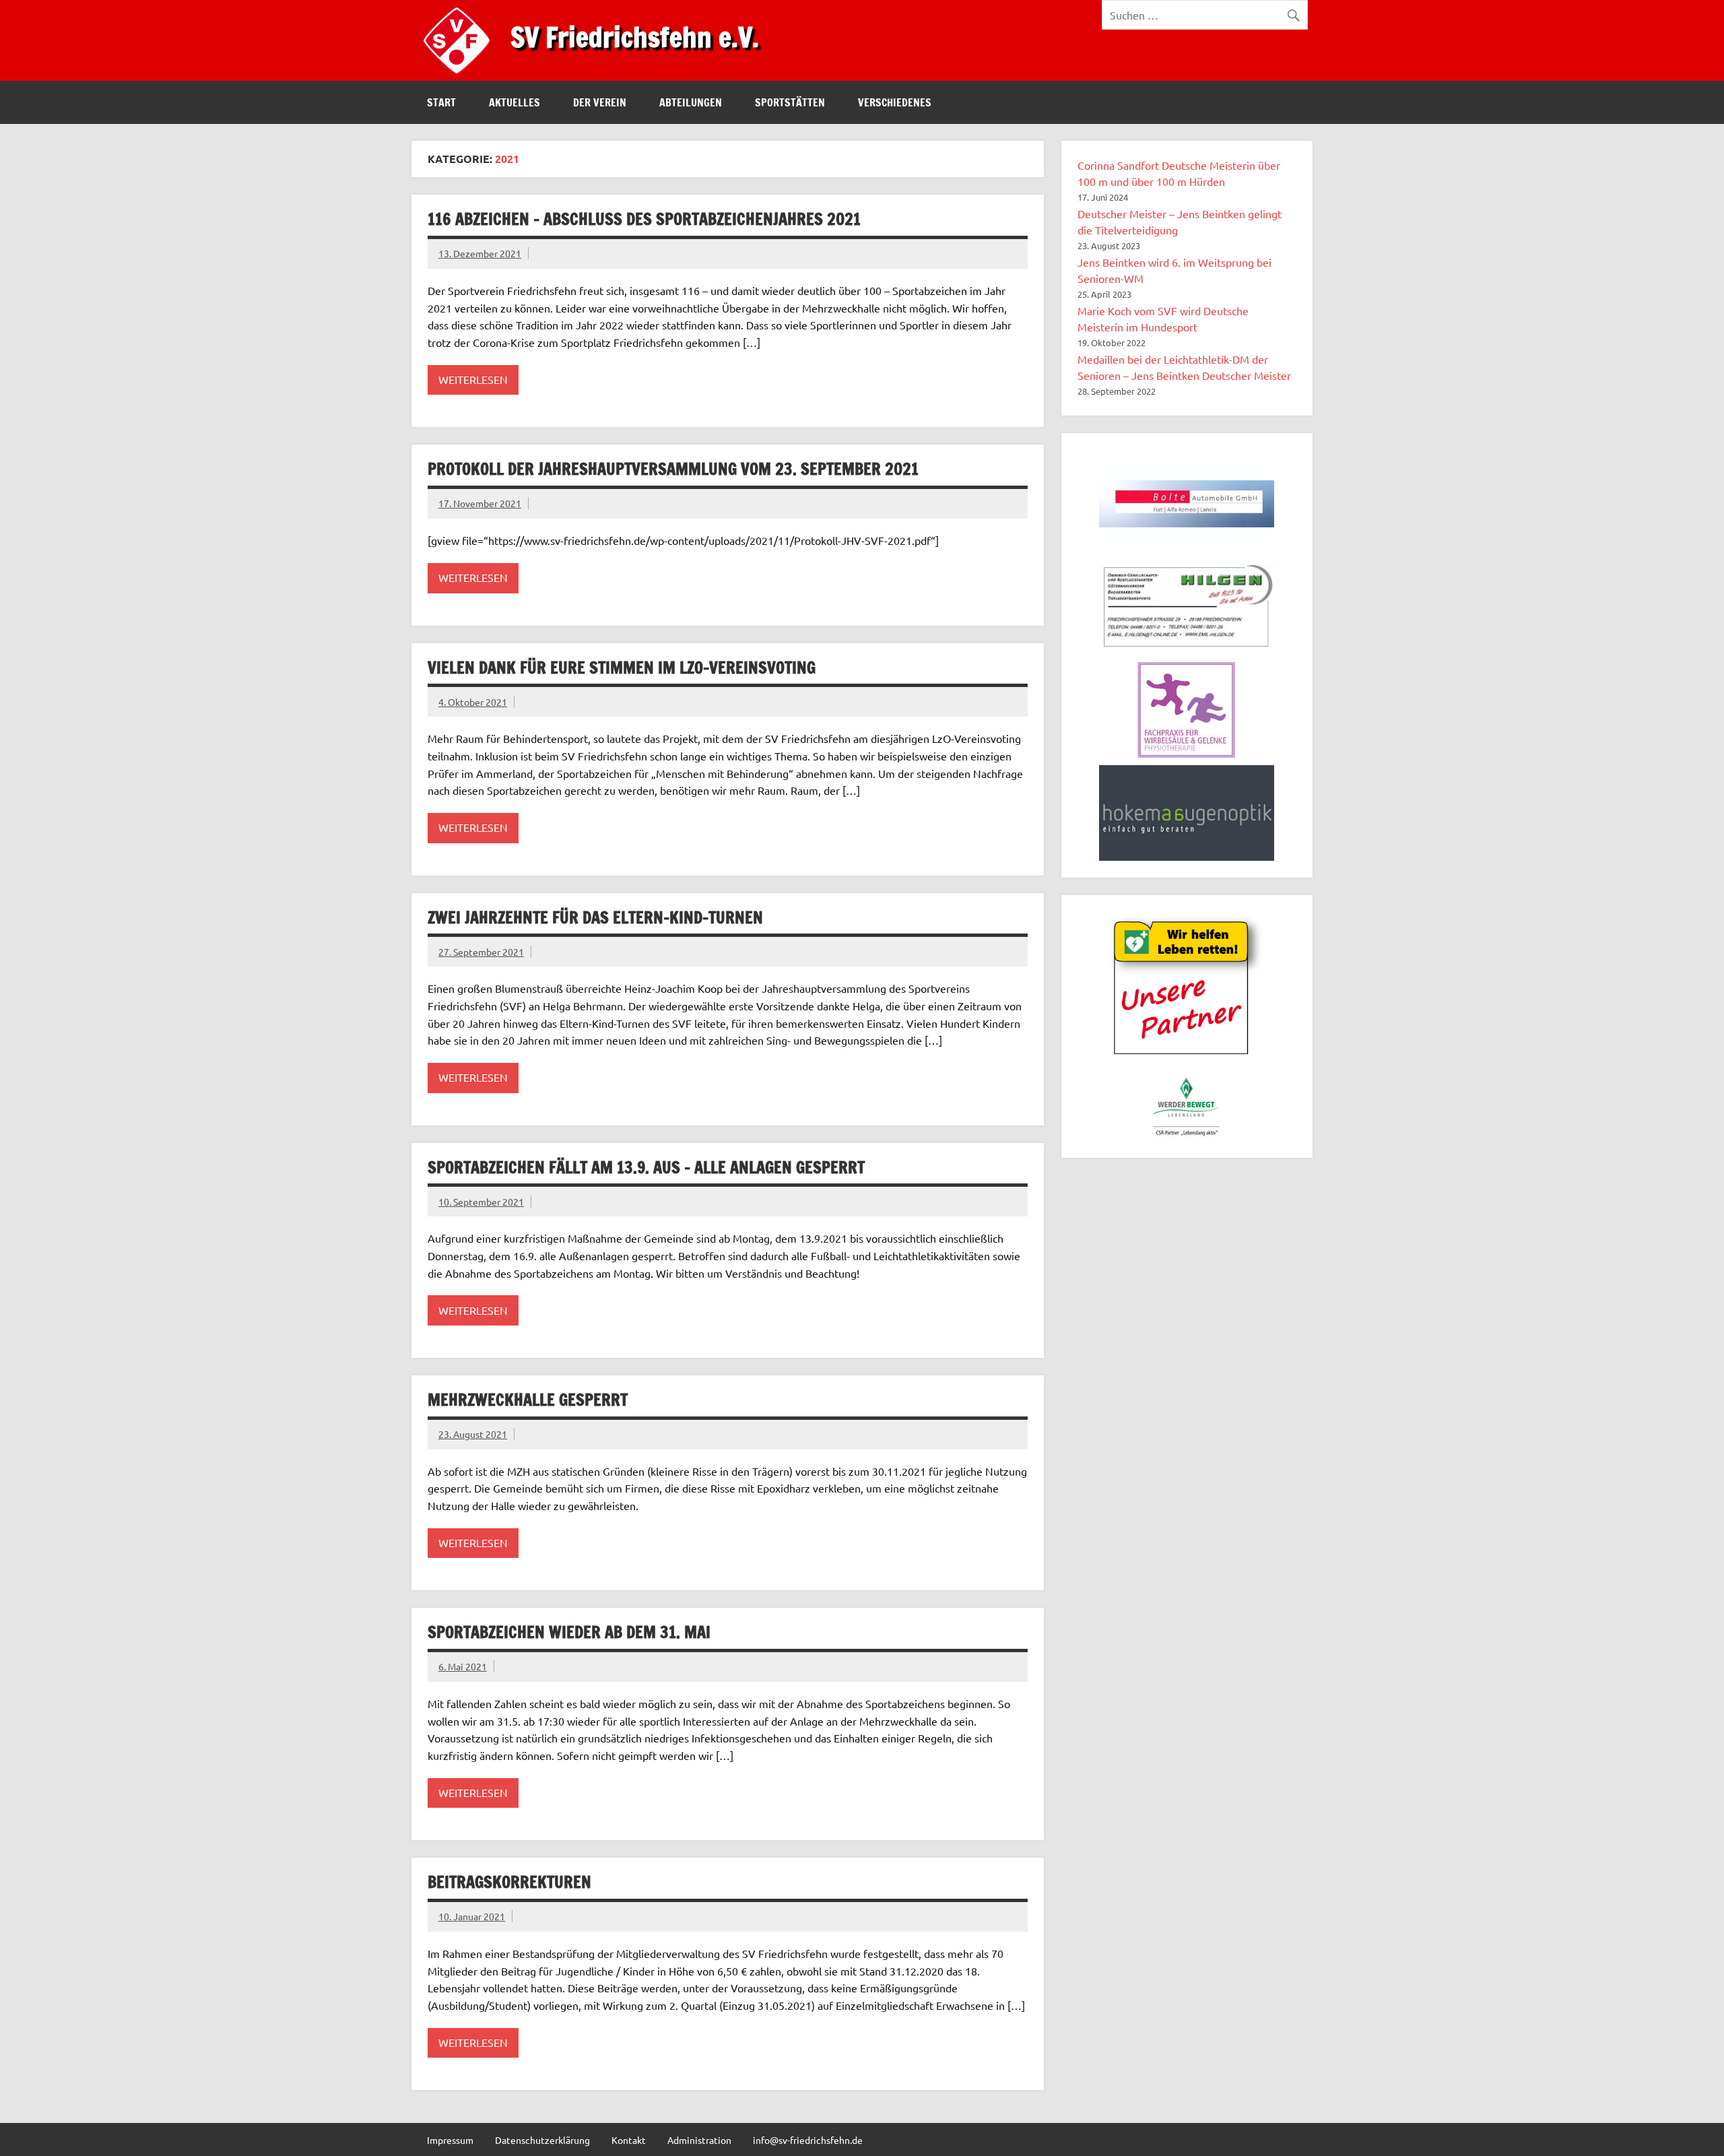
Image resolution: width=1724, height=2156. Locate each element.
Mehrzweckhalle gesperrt (528, 1400)
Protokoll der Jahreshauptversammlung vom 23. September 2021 (673, 469)
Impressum (450, 2140)
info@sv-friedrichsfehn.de (808, 2140)
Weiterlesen (473, 379)
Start (441, 102)
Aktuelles (515, 102)
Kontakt (629, 2140)
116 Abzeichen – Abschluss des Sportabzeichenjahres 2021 (644, 219)
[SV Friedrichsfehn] (460, 76)
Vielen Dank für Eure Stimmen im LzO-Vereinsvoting (622, 667)
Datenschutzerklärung (542, 2140)
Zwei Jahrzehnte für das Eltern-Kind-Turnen (595, 917)
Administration (699, 2140)
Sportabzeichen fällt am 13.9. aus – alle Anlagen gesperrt (646, 1167)
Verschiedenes (895, 102)
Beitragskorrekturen (509, 1882)
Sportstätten (790, 102)
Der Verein (600, 102)
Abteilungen (691, 102)
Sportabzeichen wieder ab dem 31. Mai (569, 1632)
